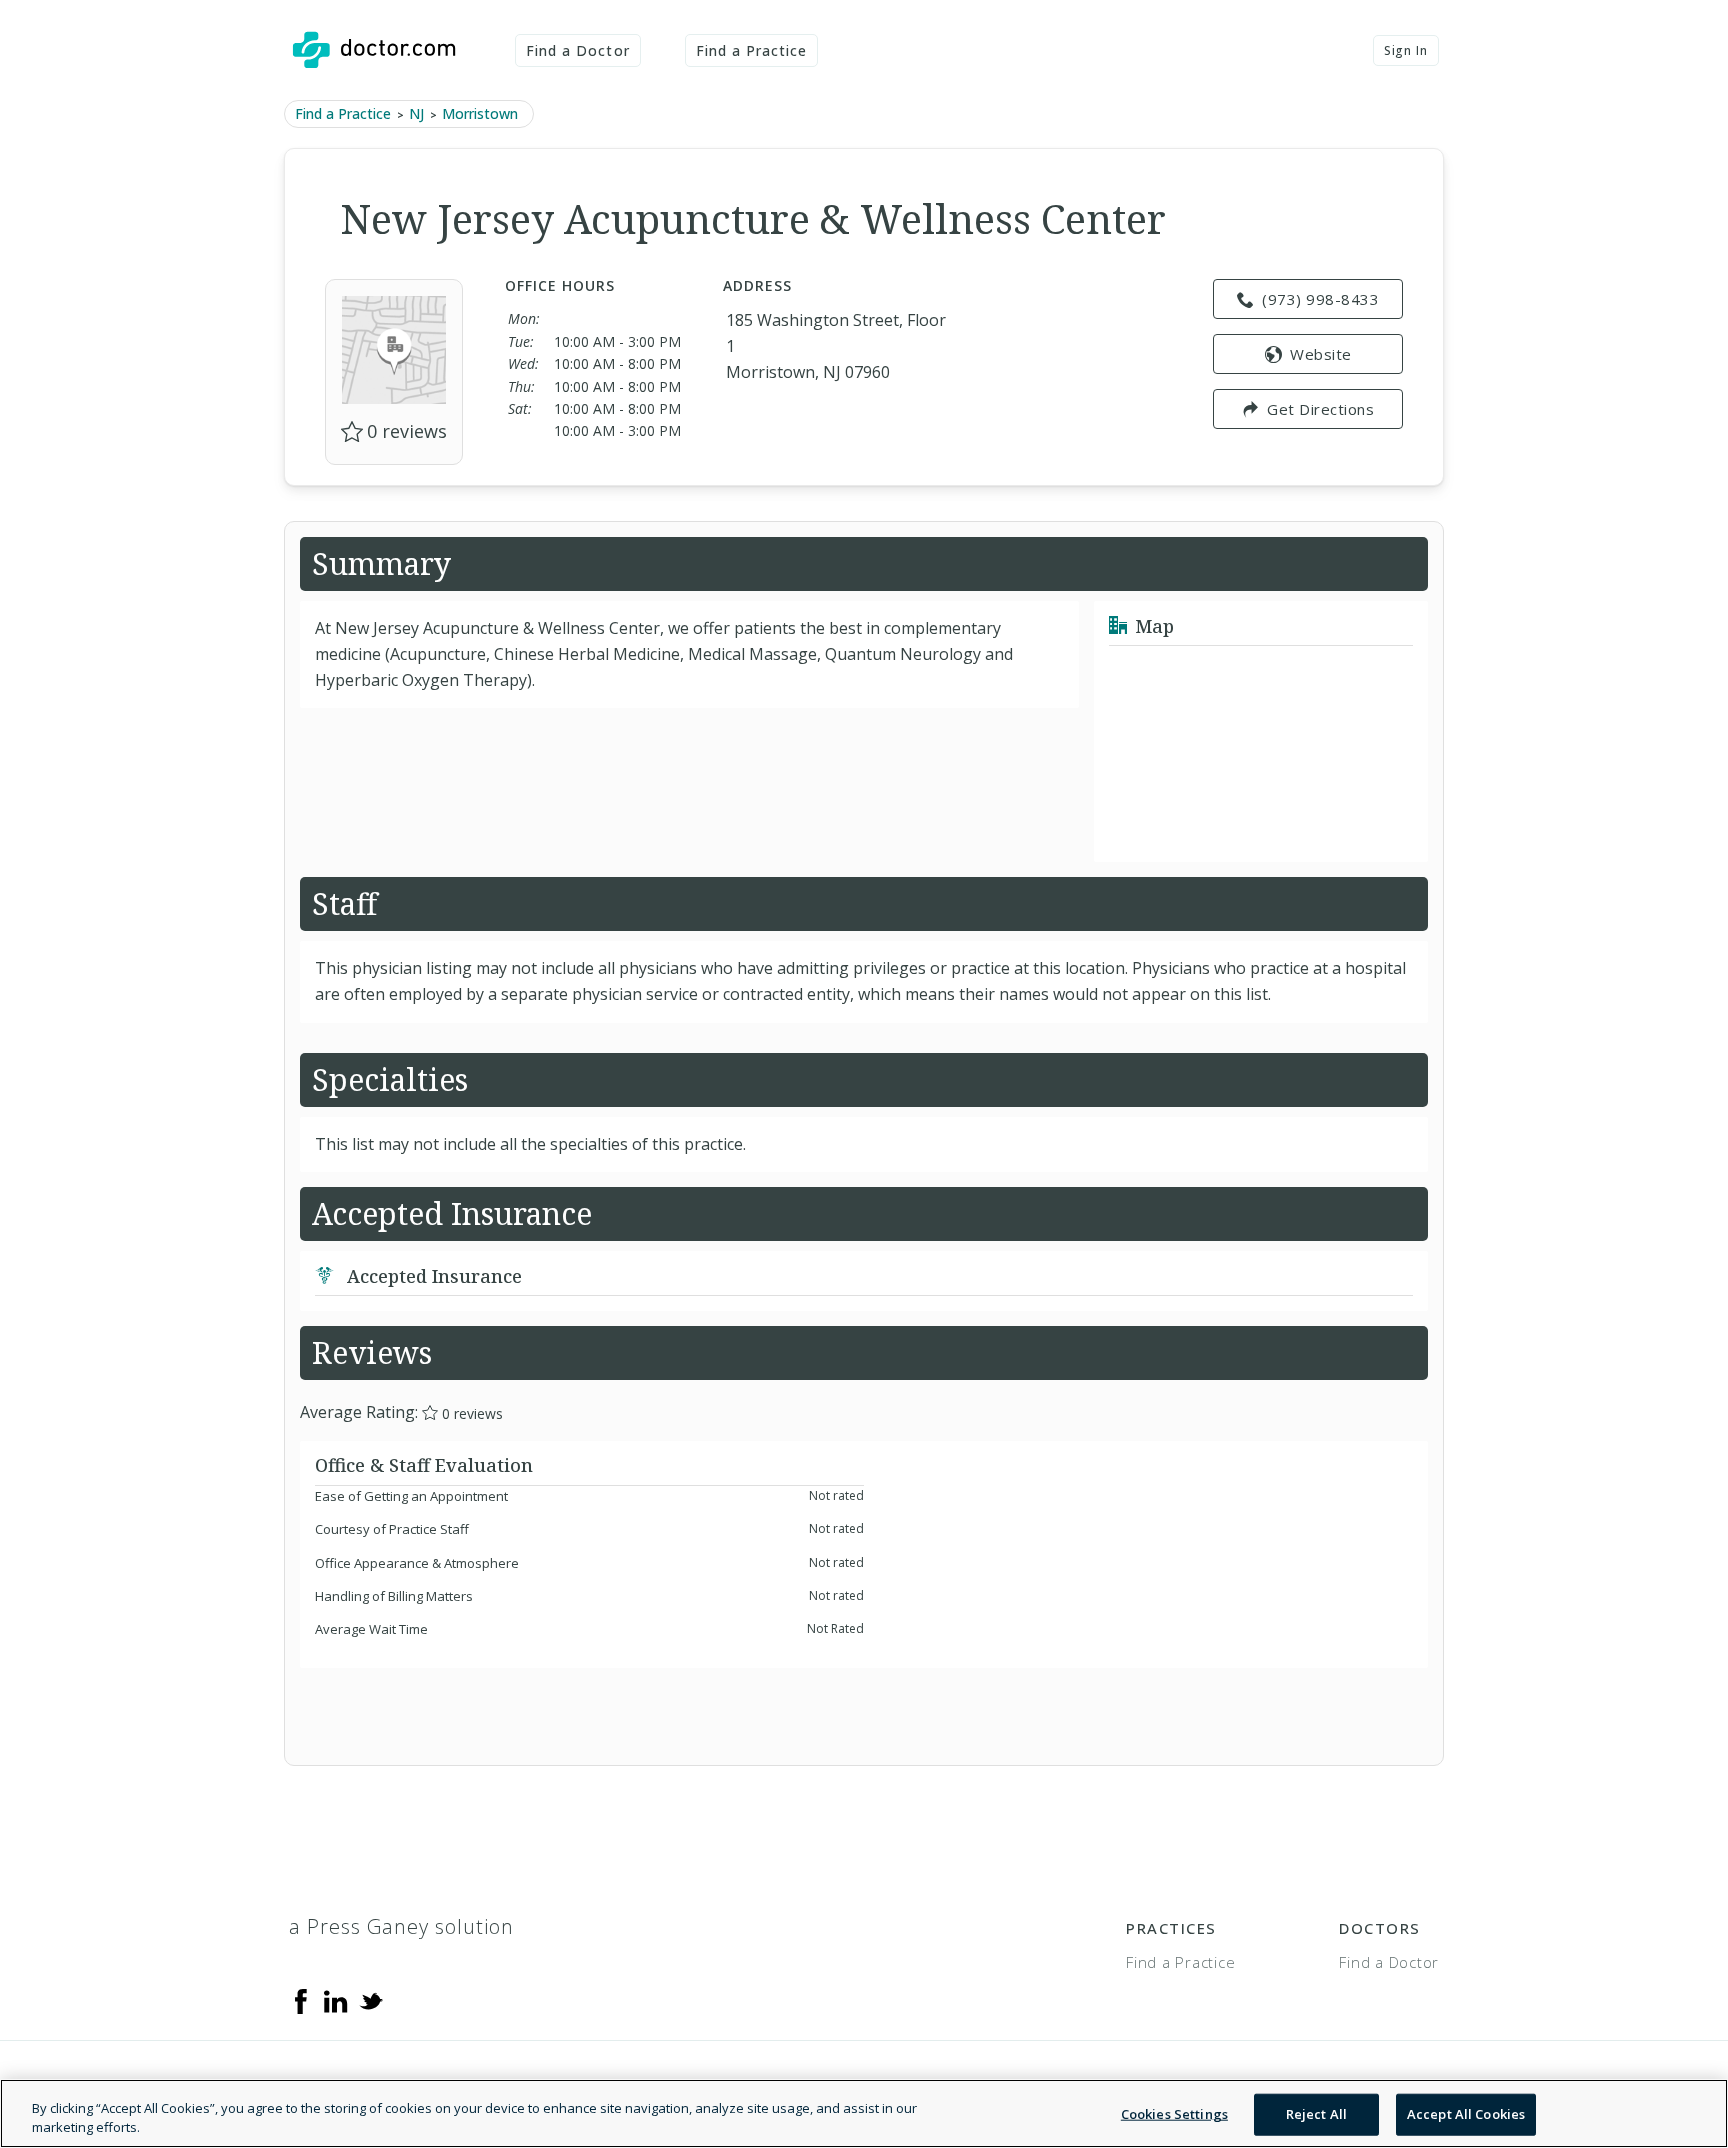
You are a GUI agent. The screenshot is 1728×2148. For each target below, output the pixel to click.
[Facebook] (301, 1999)
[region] (864, 2113)
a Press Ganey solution (401, 1926)
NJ (416, 113)
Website (1321, 354)
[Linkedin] (336, 1999)
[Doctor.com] (374, 50)
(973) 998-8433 (1320, 299)
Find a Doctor (578, 50)
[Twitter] (371, 1999)
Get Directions (1320, 409)
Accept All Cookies (1466, 2114)
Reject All (1316, 2114)
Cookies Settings (1174, 2114)
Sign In (1406, 50)
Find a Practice (752, 50)
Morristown (480, 113)
